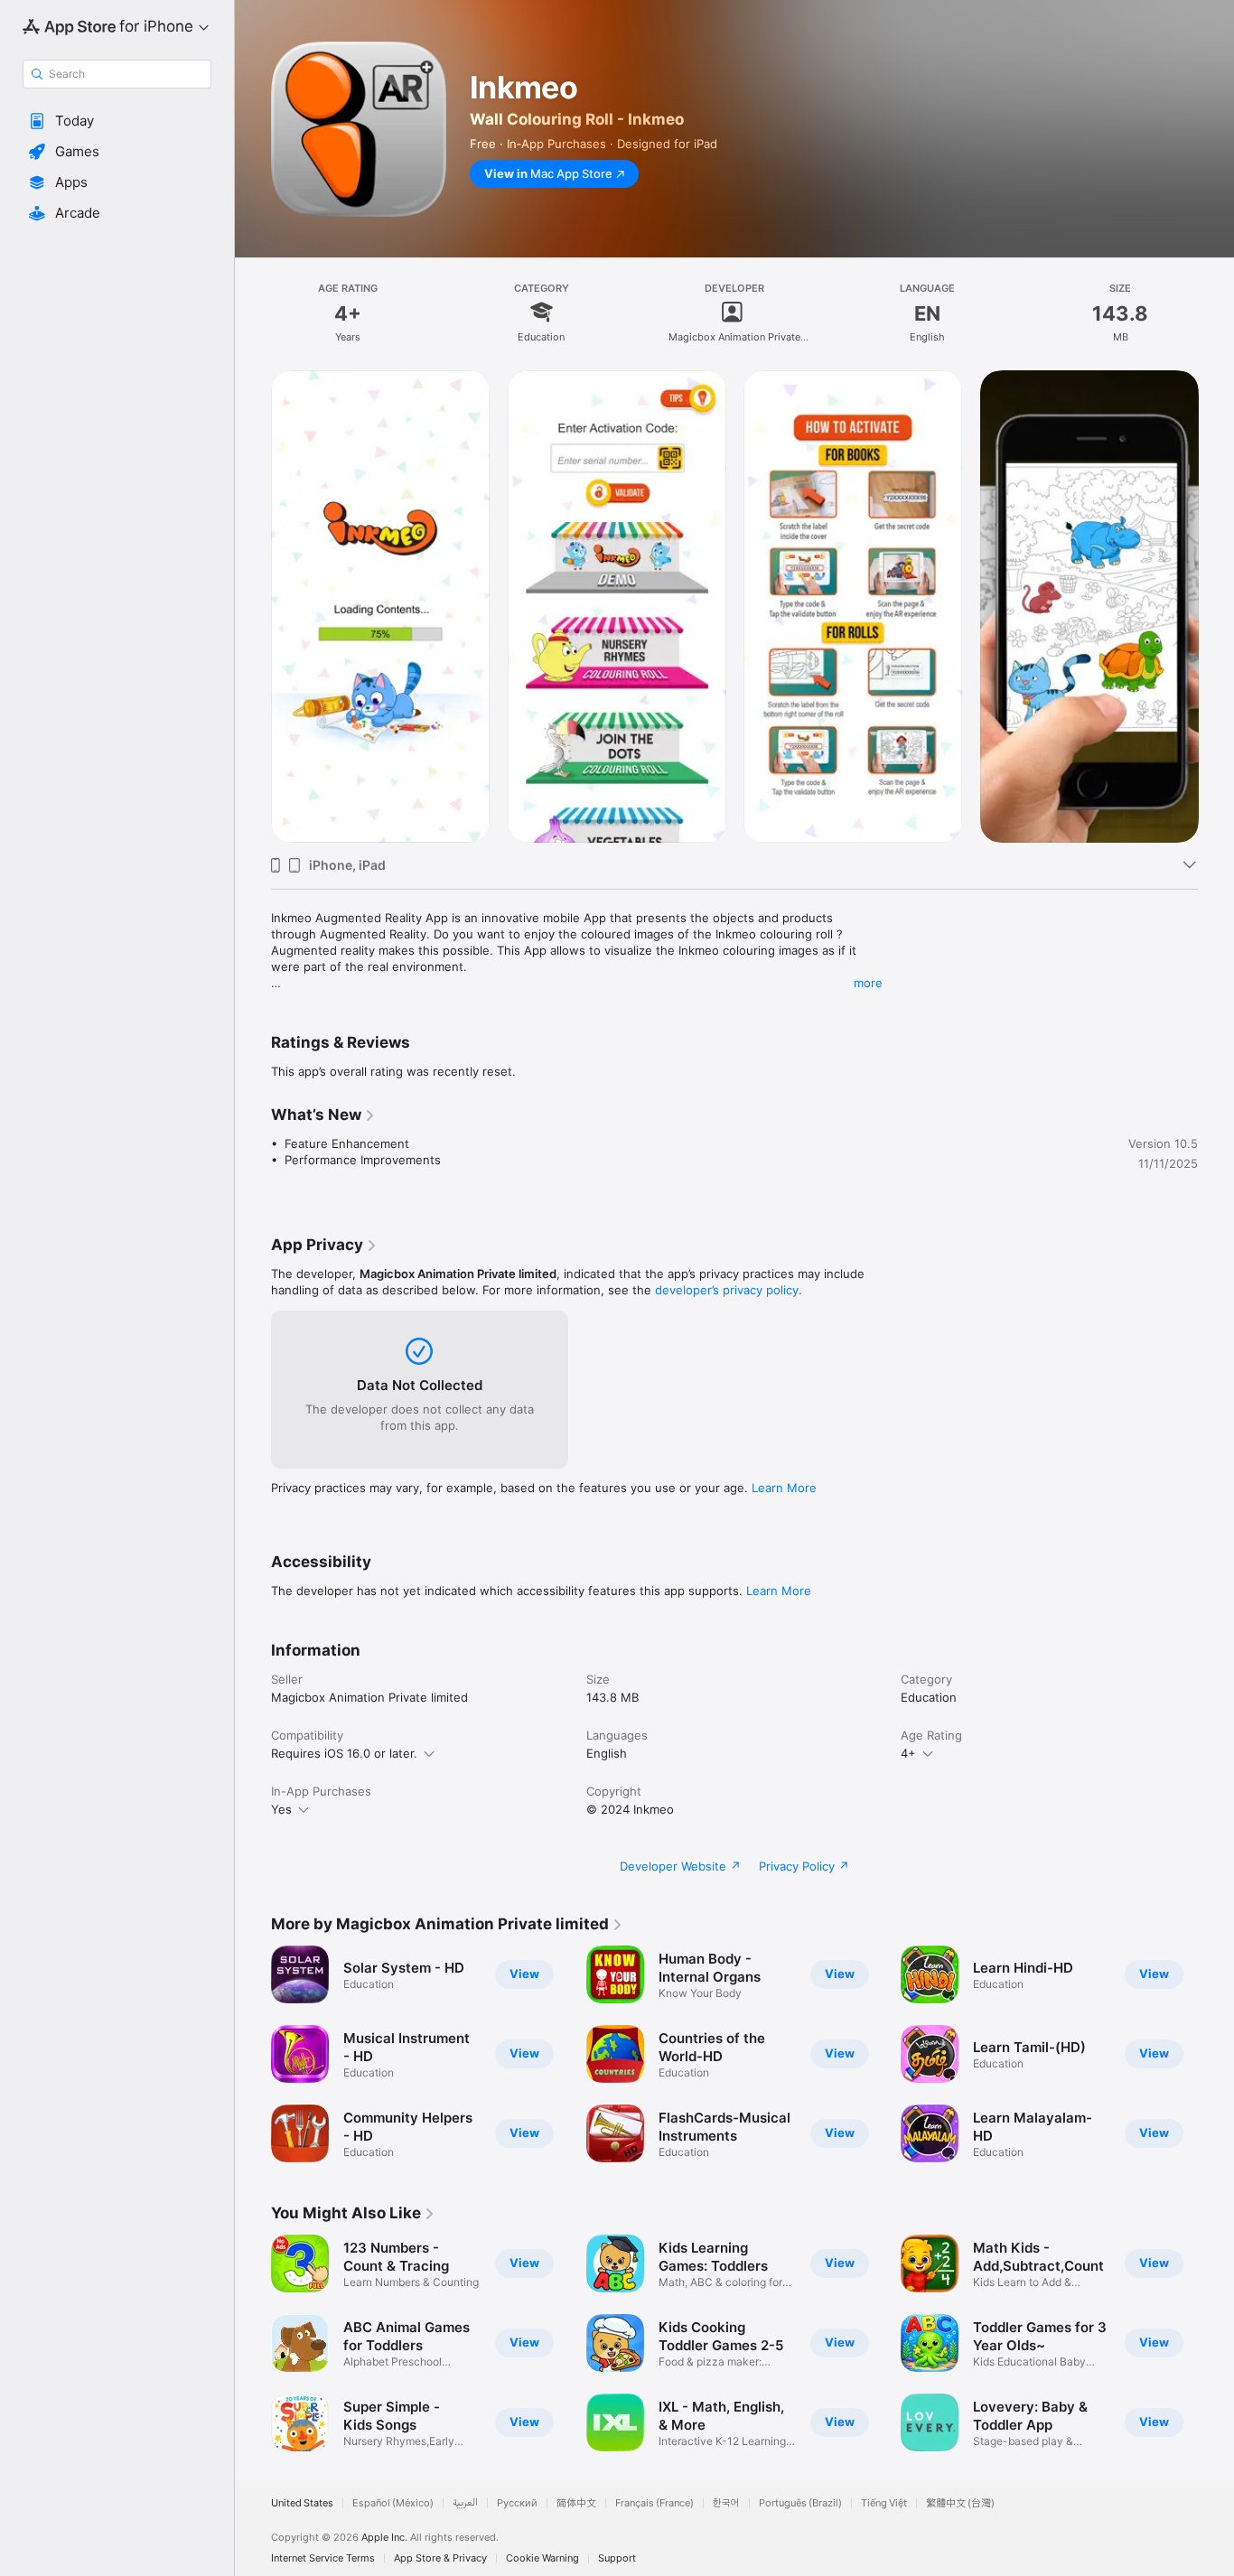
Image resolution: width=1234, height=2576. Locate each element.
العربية (465, 2503)
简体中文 (576, 2503)
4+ (908, 1753)
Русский (517, 2503)
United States (302, 2503)
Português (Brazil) (800, 2503)
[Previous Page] (253, 2054)
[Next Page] (1216, 2054)
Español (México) (393, 2503)
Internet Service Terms (323, 2558)
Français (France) (654, 2503)
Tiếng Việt (884, 2503)
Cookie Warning (542, 2558)
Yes (281, 1809)
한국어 (726, 2503)
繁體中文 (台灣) (960, 2503)
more (868, 983)
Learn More (784, 1488)
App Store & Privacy (440, 2558)
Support (617, 2558)
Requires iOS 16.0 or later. (344, 1753)
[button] (117, 121)
